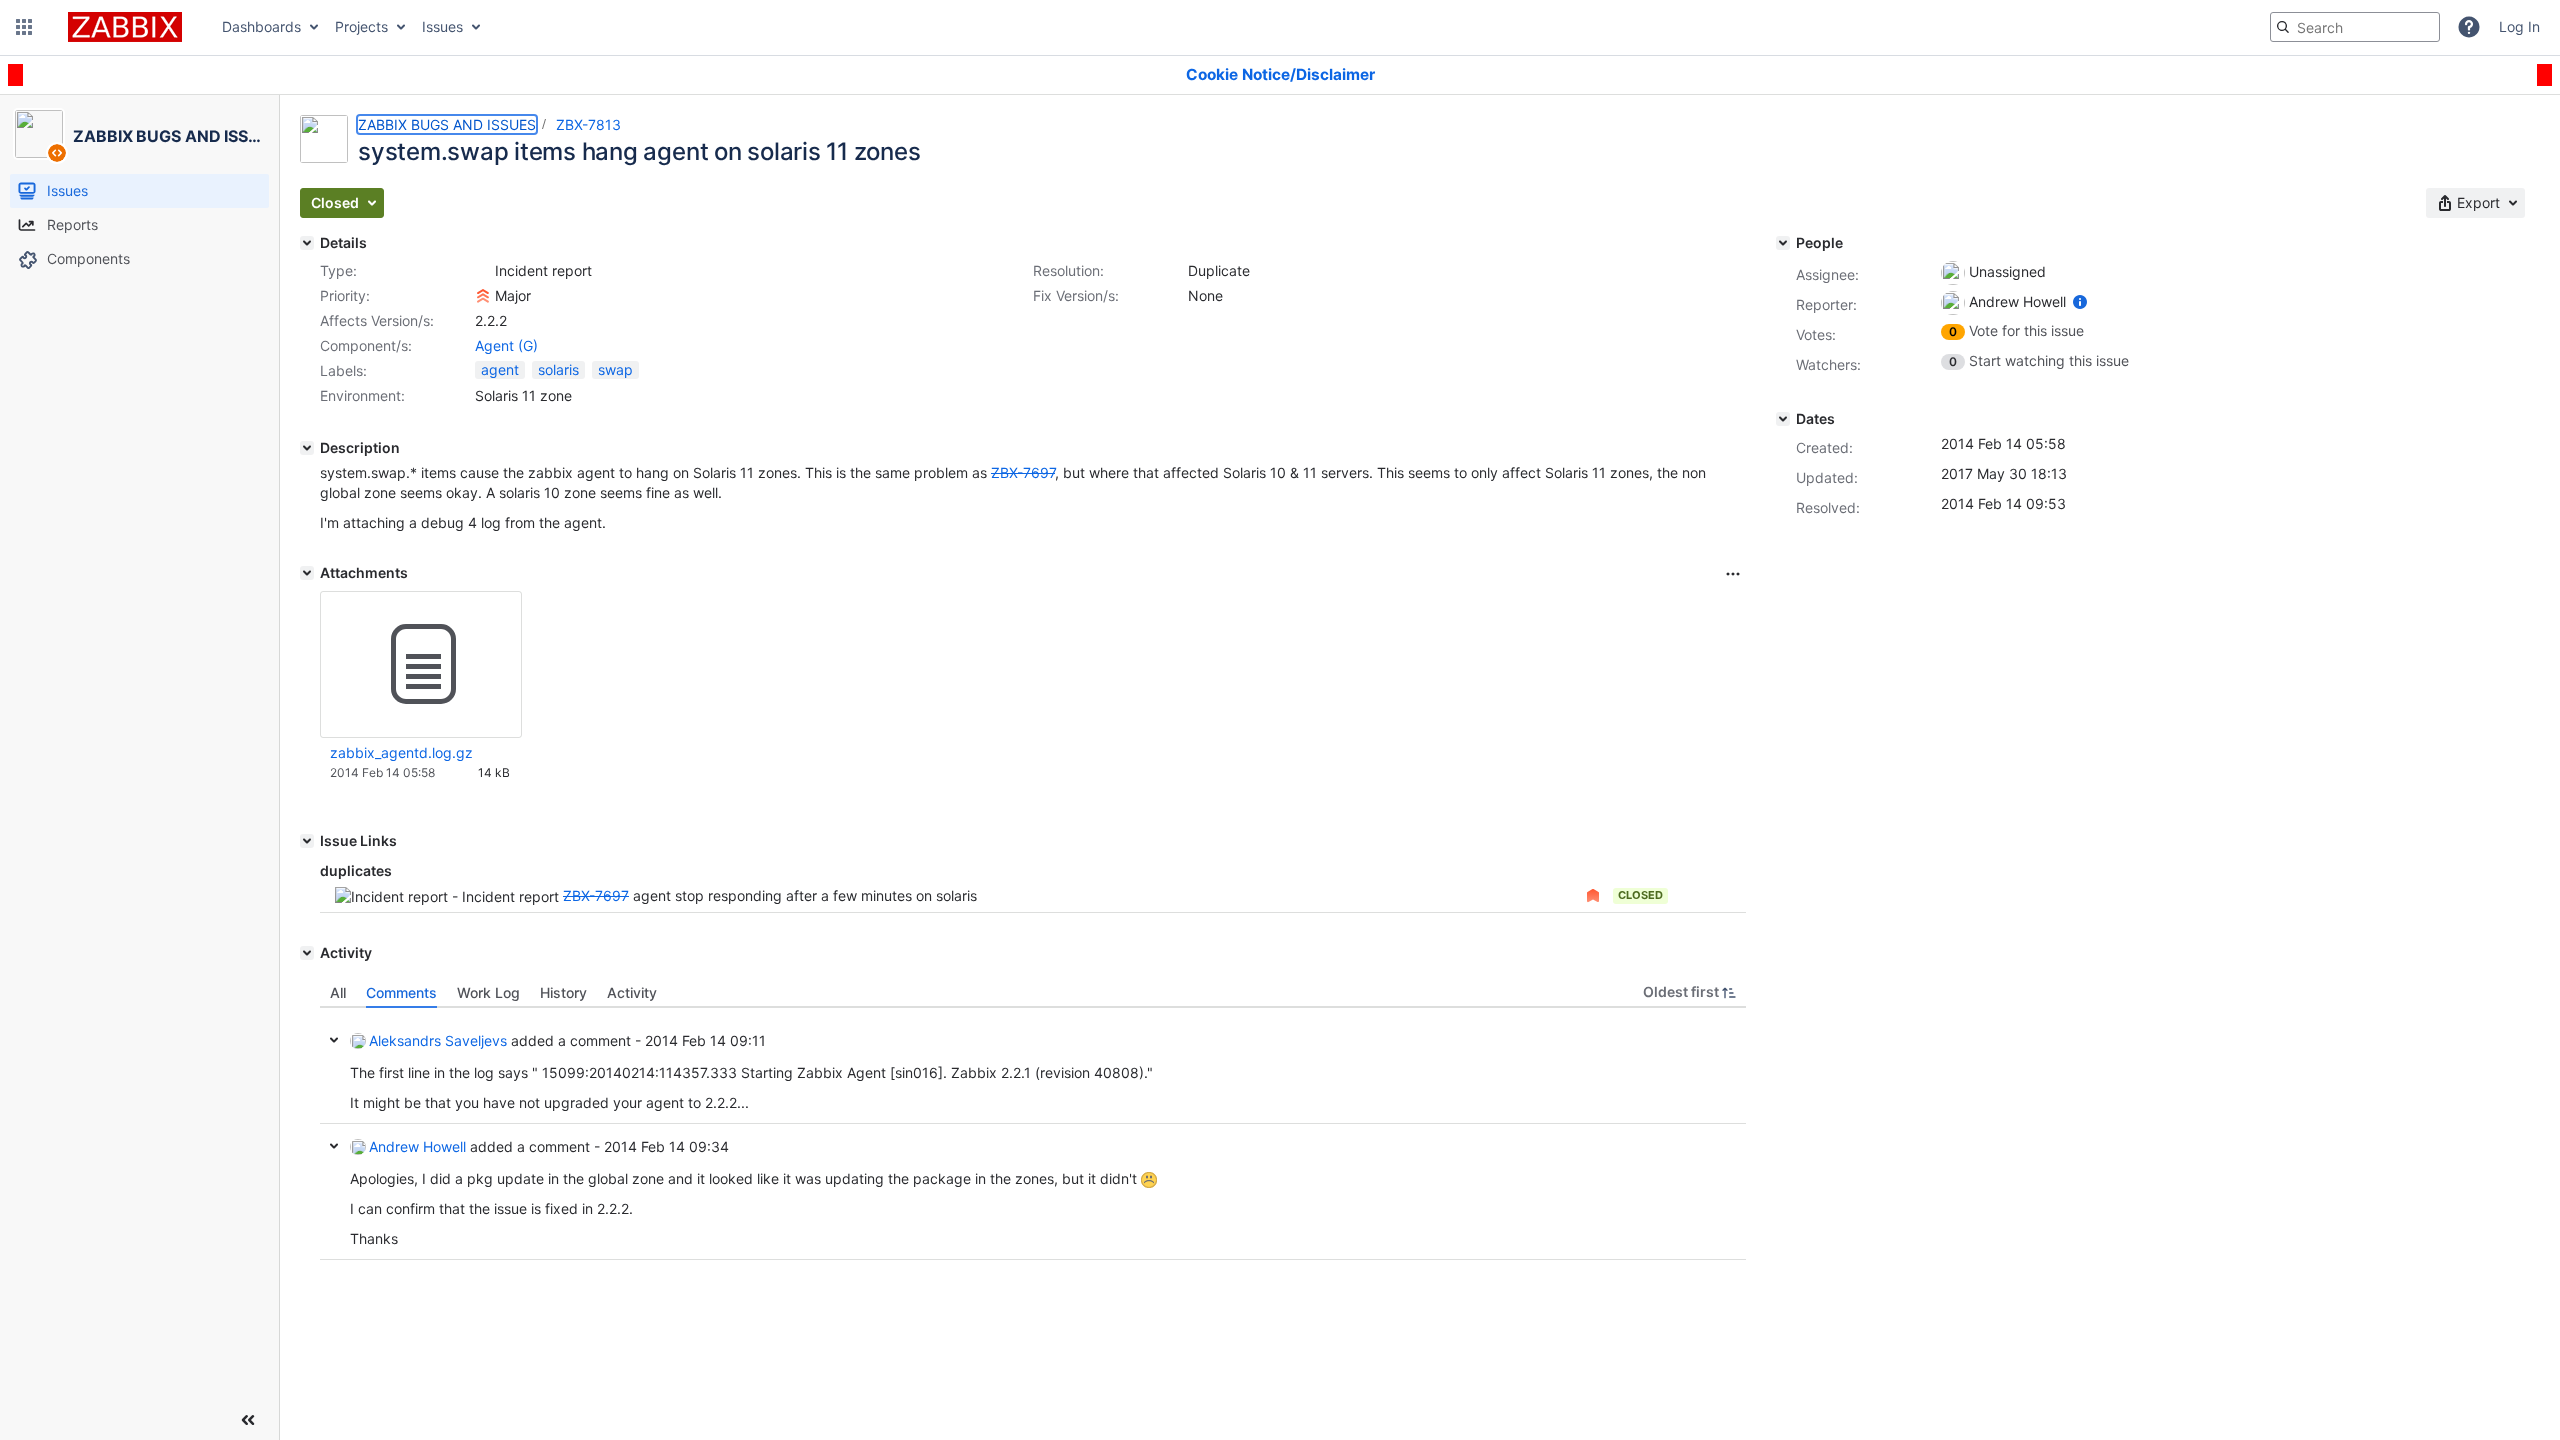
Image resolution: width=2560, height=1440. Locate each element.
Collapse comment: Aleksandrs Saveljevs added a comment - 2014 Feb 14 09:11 (334, 1040)
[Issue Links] (307, 841)
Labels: (343, 370)
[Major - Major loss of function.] (483, 296)
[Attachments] (307, 573)
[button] (24, 27)
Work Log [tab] (488, 992)
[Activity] (307, 953)
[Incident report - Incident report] (483, 271)
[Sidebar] (248, 1420)
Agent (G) (506, 345)
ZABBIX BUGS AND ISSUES (447, 124)
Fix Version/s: (1076, 295)
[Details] (307, 243)
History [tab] (563, 992)
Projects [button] (361, 26)
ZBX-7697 (596, 895)
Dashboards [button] (261, 26)
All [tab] (338, 992)
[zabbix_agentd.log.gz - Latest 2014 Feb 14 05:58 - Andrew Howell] (421, 665)
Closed (1640, 895)
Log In (2519, 26)
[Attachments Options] (1733, 574)
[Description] (307, 448)
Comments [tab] (401, 992)
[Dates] (1783, 419)
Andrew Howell (417, 1146)
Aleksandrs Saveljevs (438, 1040)
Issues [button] (442, 26)
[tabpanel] (1033, 1134)
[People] (1783, 243)
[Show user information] (2080, 301)
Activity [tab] (632, 992)
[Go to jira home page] (125, 27)
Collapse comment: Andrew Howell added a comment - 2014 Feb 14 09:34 (334, 1146)
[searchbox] (2355, 27)
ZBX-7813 (588, 124)
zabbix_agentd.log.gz (401, 752)
